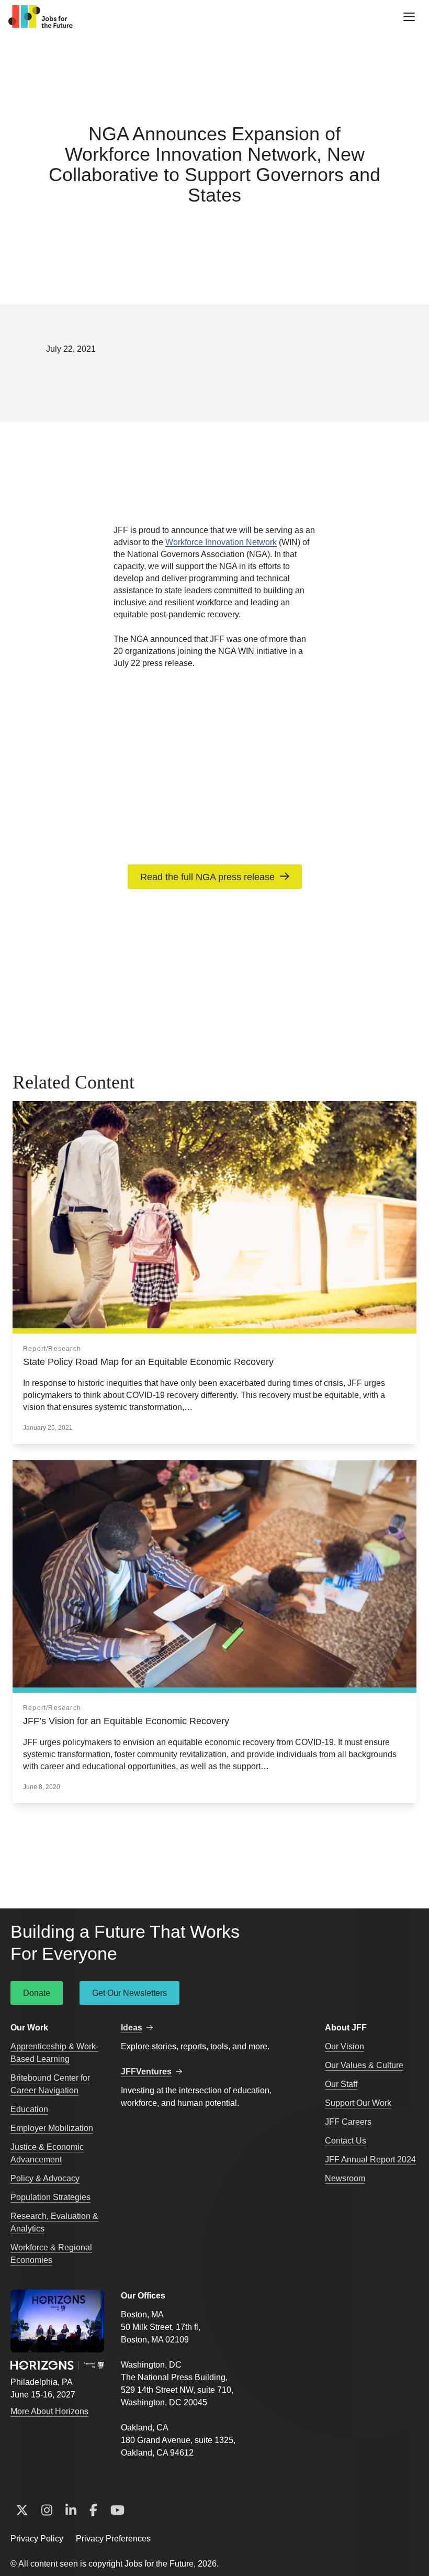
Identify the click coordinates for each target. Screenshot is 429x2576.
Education (29, 2109)
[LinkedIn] (71, 2511)
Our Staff (341, 2084)
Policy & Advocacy (45, 2178)
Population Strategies (50, 2197)
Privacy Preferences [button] (113, 2539)
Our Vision (345, 2046)
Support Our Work (358, 2103)
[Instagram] (47, 2511)
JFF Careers (348, 2122)
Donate (37, 1993)
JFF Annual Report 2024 (370, 2159)
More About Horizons (49, 2411)
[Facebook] (93, 2511)
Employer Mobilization (52, 2128)
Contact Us (346, 2141)
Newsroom (345, 2178)
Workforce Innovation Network (221, 542)
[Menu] (409, 17)
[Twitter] (22, 2511)
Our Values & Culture (364, 2065)
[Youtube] (117, 2511)
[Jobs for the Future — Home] (41, 17)
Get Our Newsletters (129, 1993)
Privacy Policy (37, 2539)
